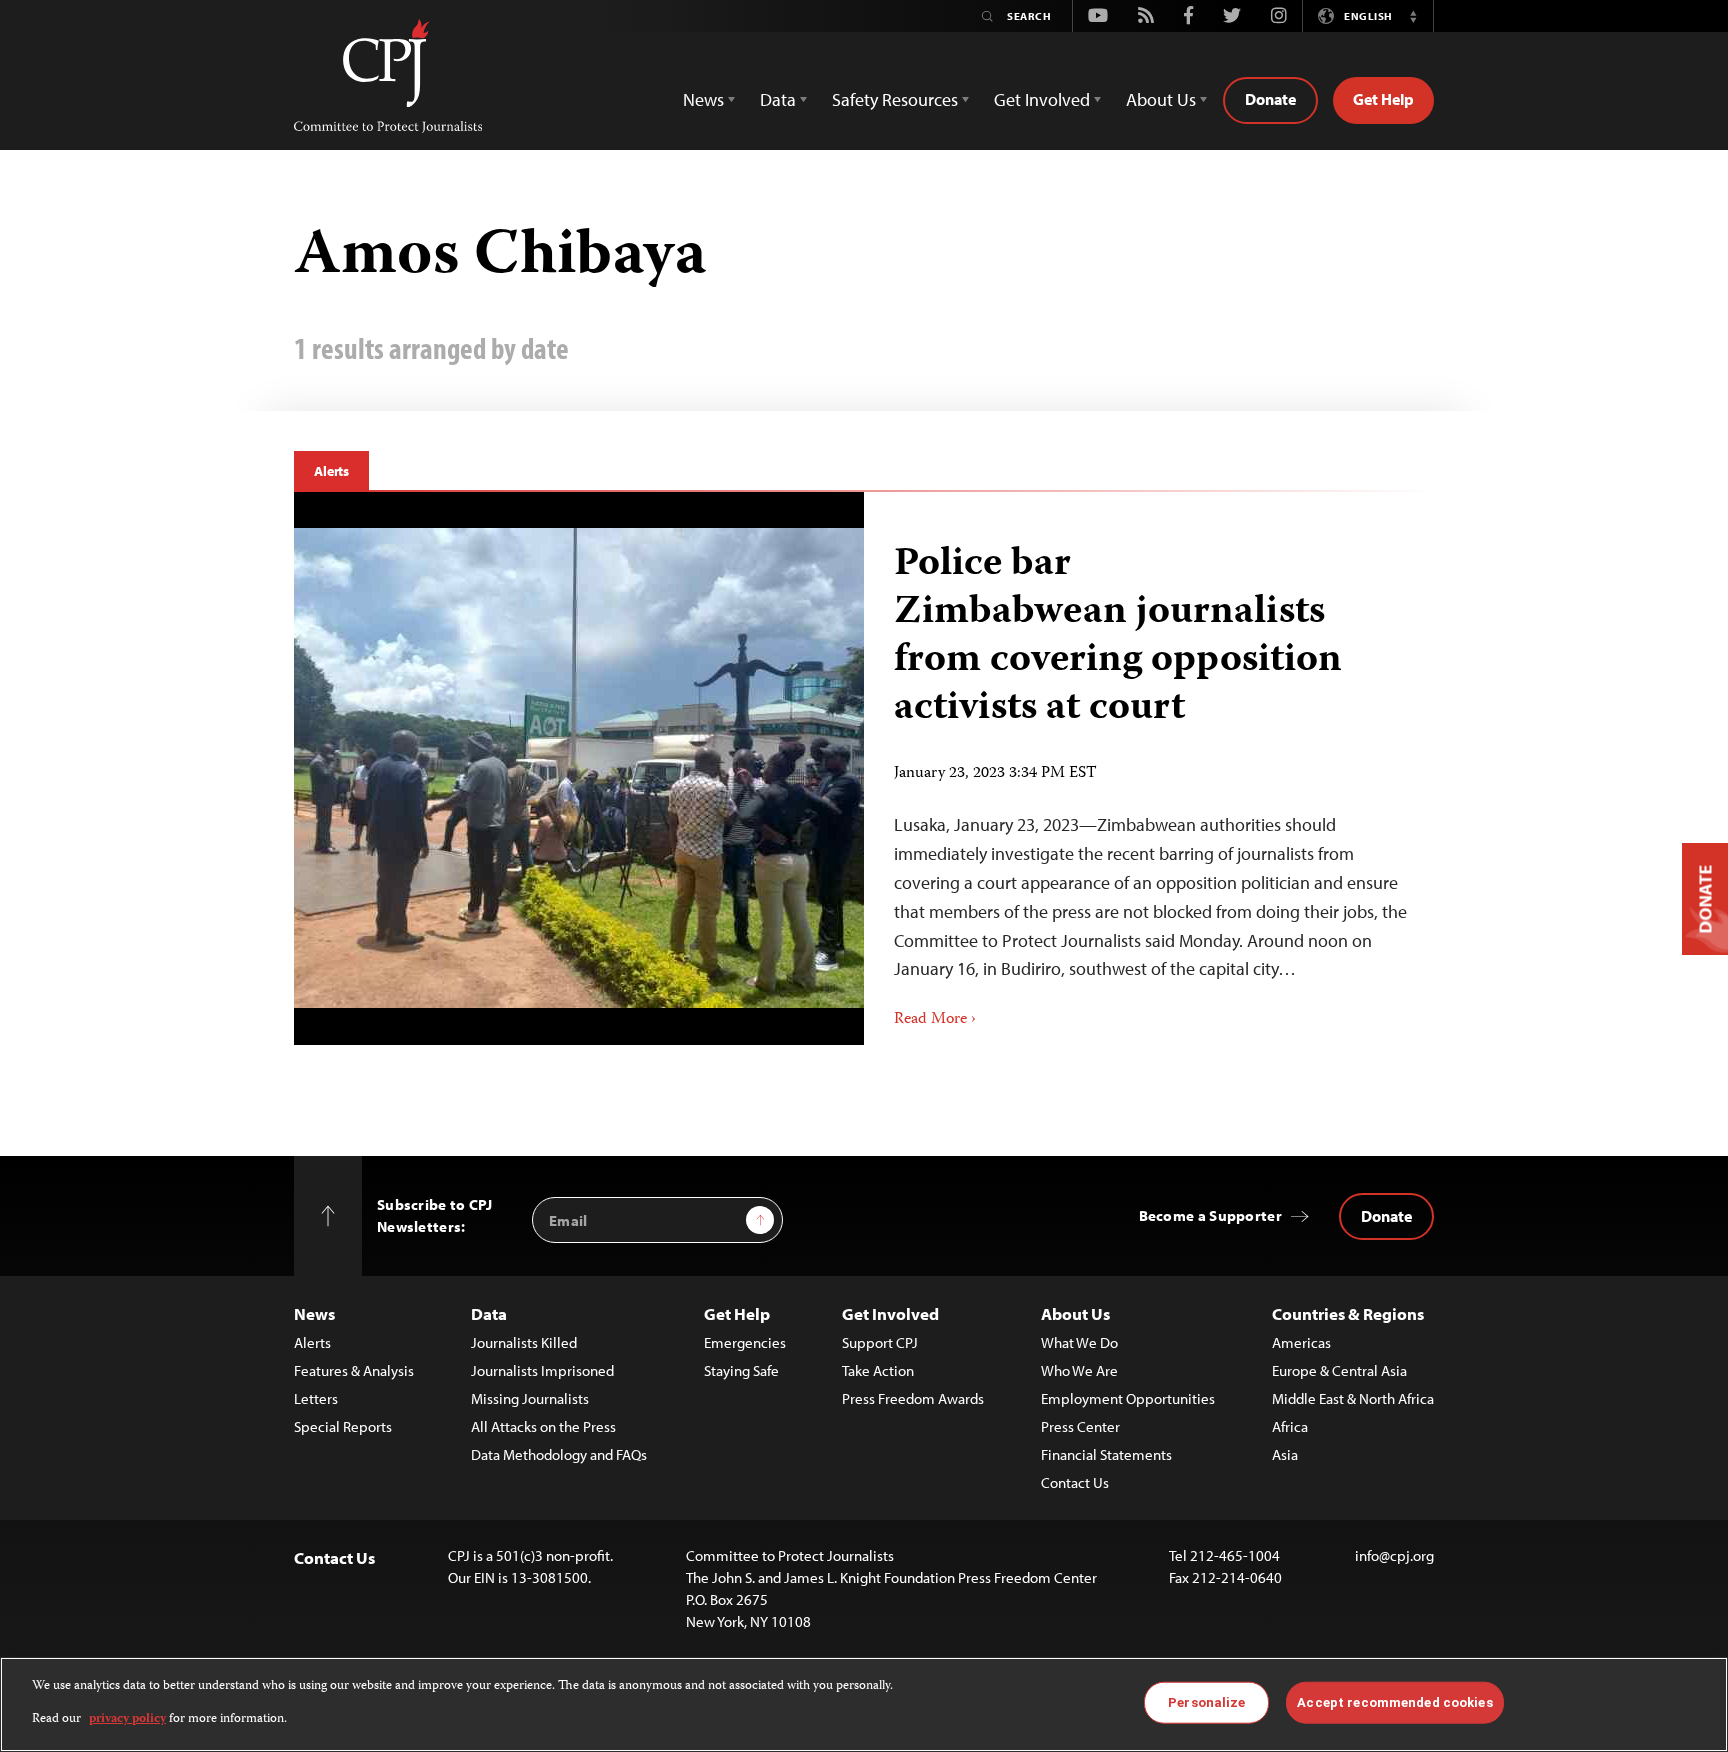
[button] (1413, 16)
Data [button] (778, 99)
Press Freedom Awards (913, 1398)
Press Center (1080, 1426)
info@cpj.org (1394, 1555)
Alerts (331, 471)
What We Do (1079, 1342)
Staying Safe (741, 1370)
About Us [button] (1161, 99)
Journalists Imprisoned (542, 1370)
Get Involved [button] (1042, 99)
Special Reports (343, 1426)
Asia (1285, 1454)
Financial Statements (1106, 1454)
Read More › (935, 1020)
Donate (1270, 99)
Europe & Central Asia (1339, 1370)
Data (489, 1313)
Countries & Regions (1348, 1313)
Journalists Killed (524, 1342)
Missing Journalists (530, 1398)
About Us (1075, 1313)
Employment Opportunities (1128, 1398)
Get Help (1383, 99)
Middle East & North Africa (1353, 1398)
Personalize (1206, 1702)
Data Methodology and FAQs (559, 1454)
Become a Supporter (1210, 1215)
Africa (1290, 1426)
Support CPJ (880, 1342)
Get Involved (890, 1313)
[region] (864, 1704)
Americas (1301, 1342)
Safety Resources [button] (895, 99)
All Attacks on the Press (543, 1426)
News (314, 1313)
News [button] (703, 99)
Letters (316, 1398)
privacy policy (127, 1718)
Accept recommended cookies (1394, 1702)
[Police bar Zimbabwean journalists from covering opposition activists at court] (579, 768)
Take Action (878, 1370)
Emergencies (745, 1342)
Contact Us (1075, 1482)
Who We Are (1079, 1370)
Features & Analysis (354, 1370)
